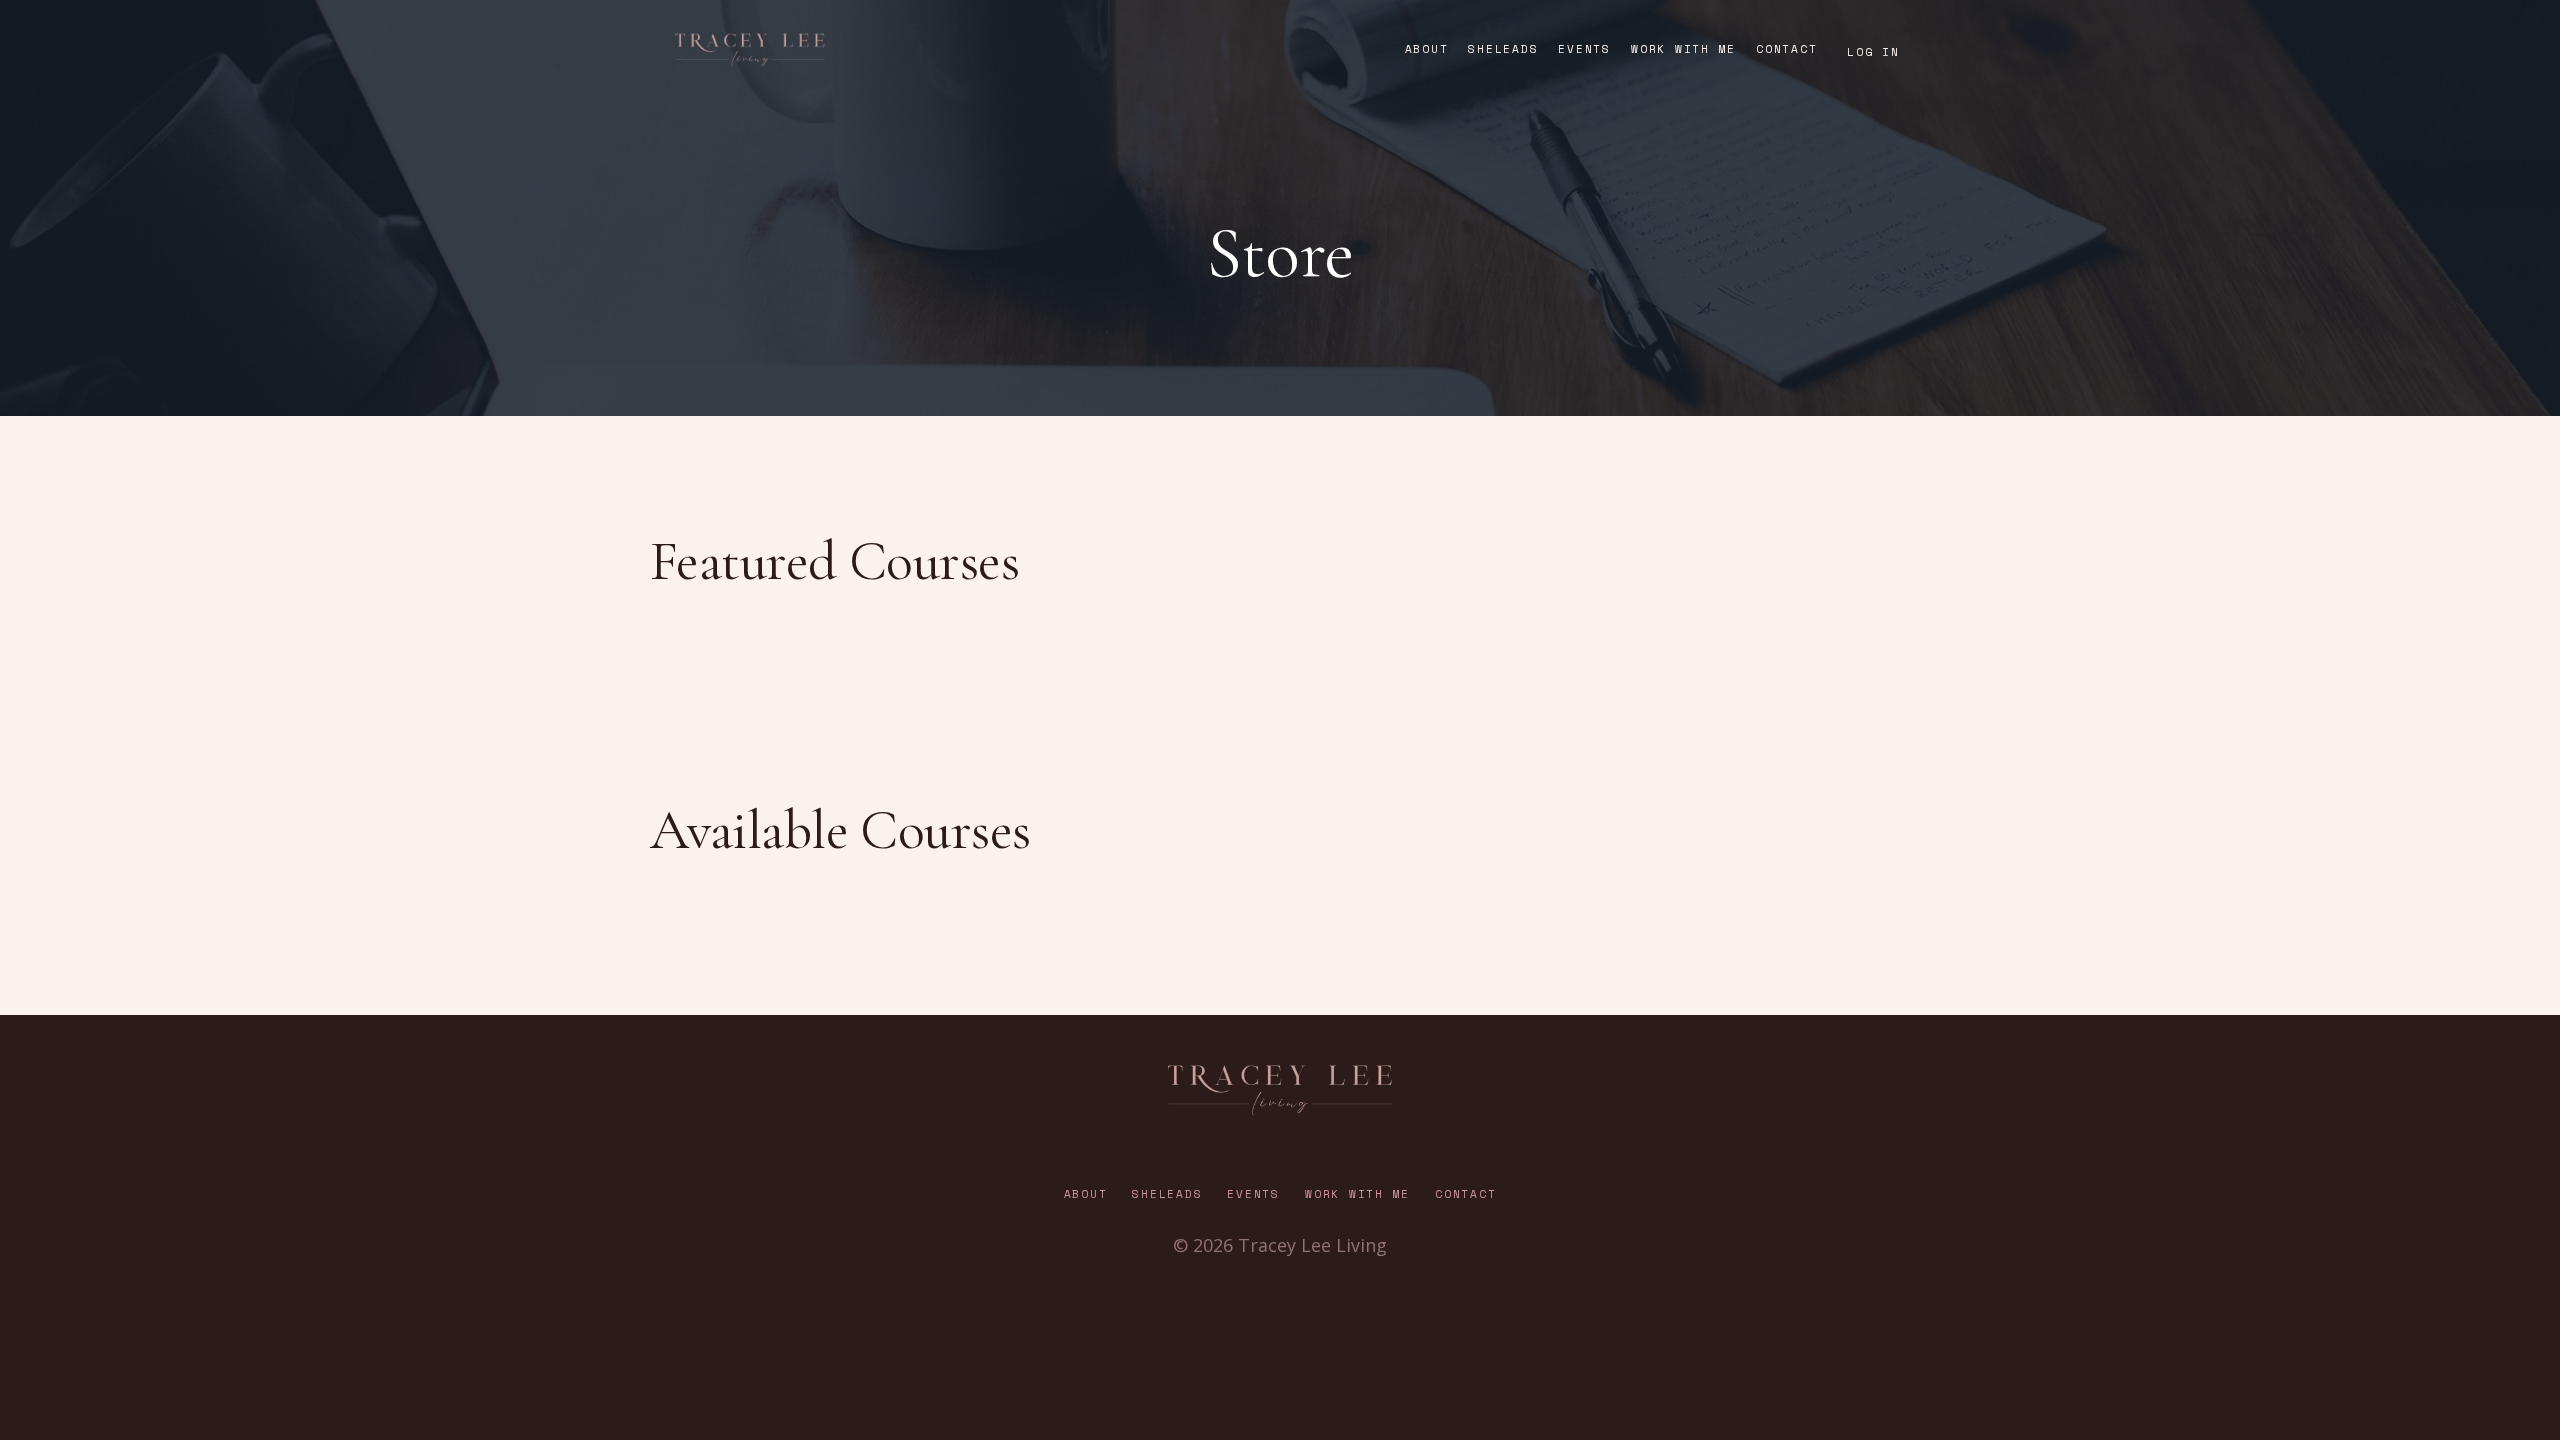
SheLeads (1503, 49)
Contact (1786, 49)
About (1427, 49)
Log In (1873, 52)
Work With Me (1683, 49)
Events (1584, 49)
